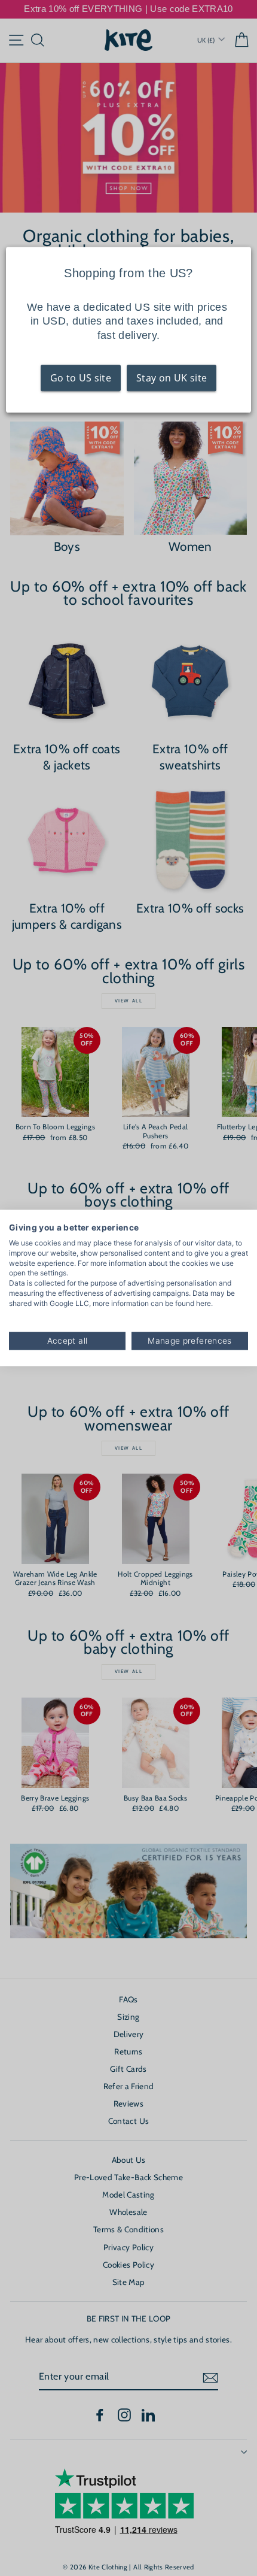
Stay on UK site (172, 378)
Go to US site (81, 378)
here (204, 1303)
